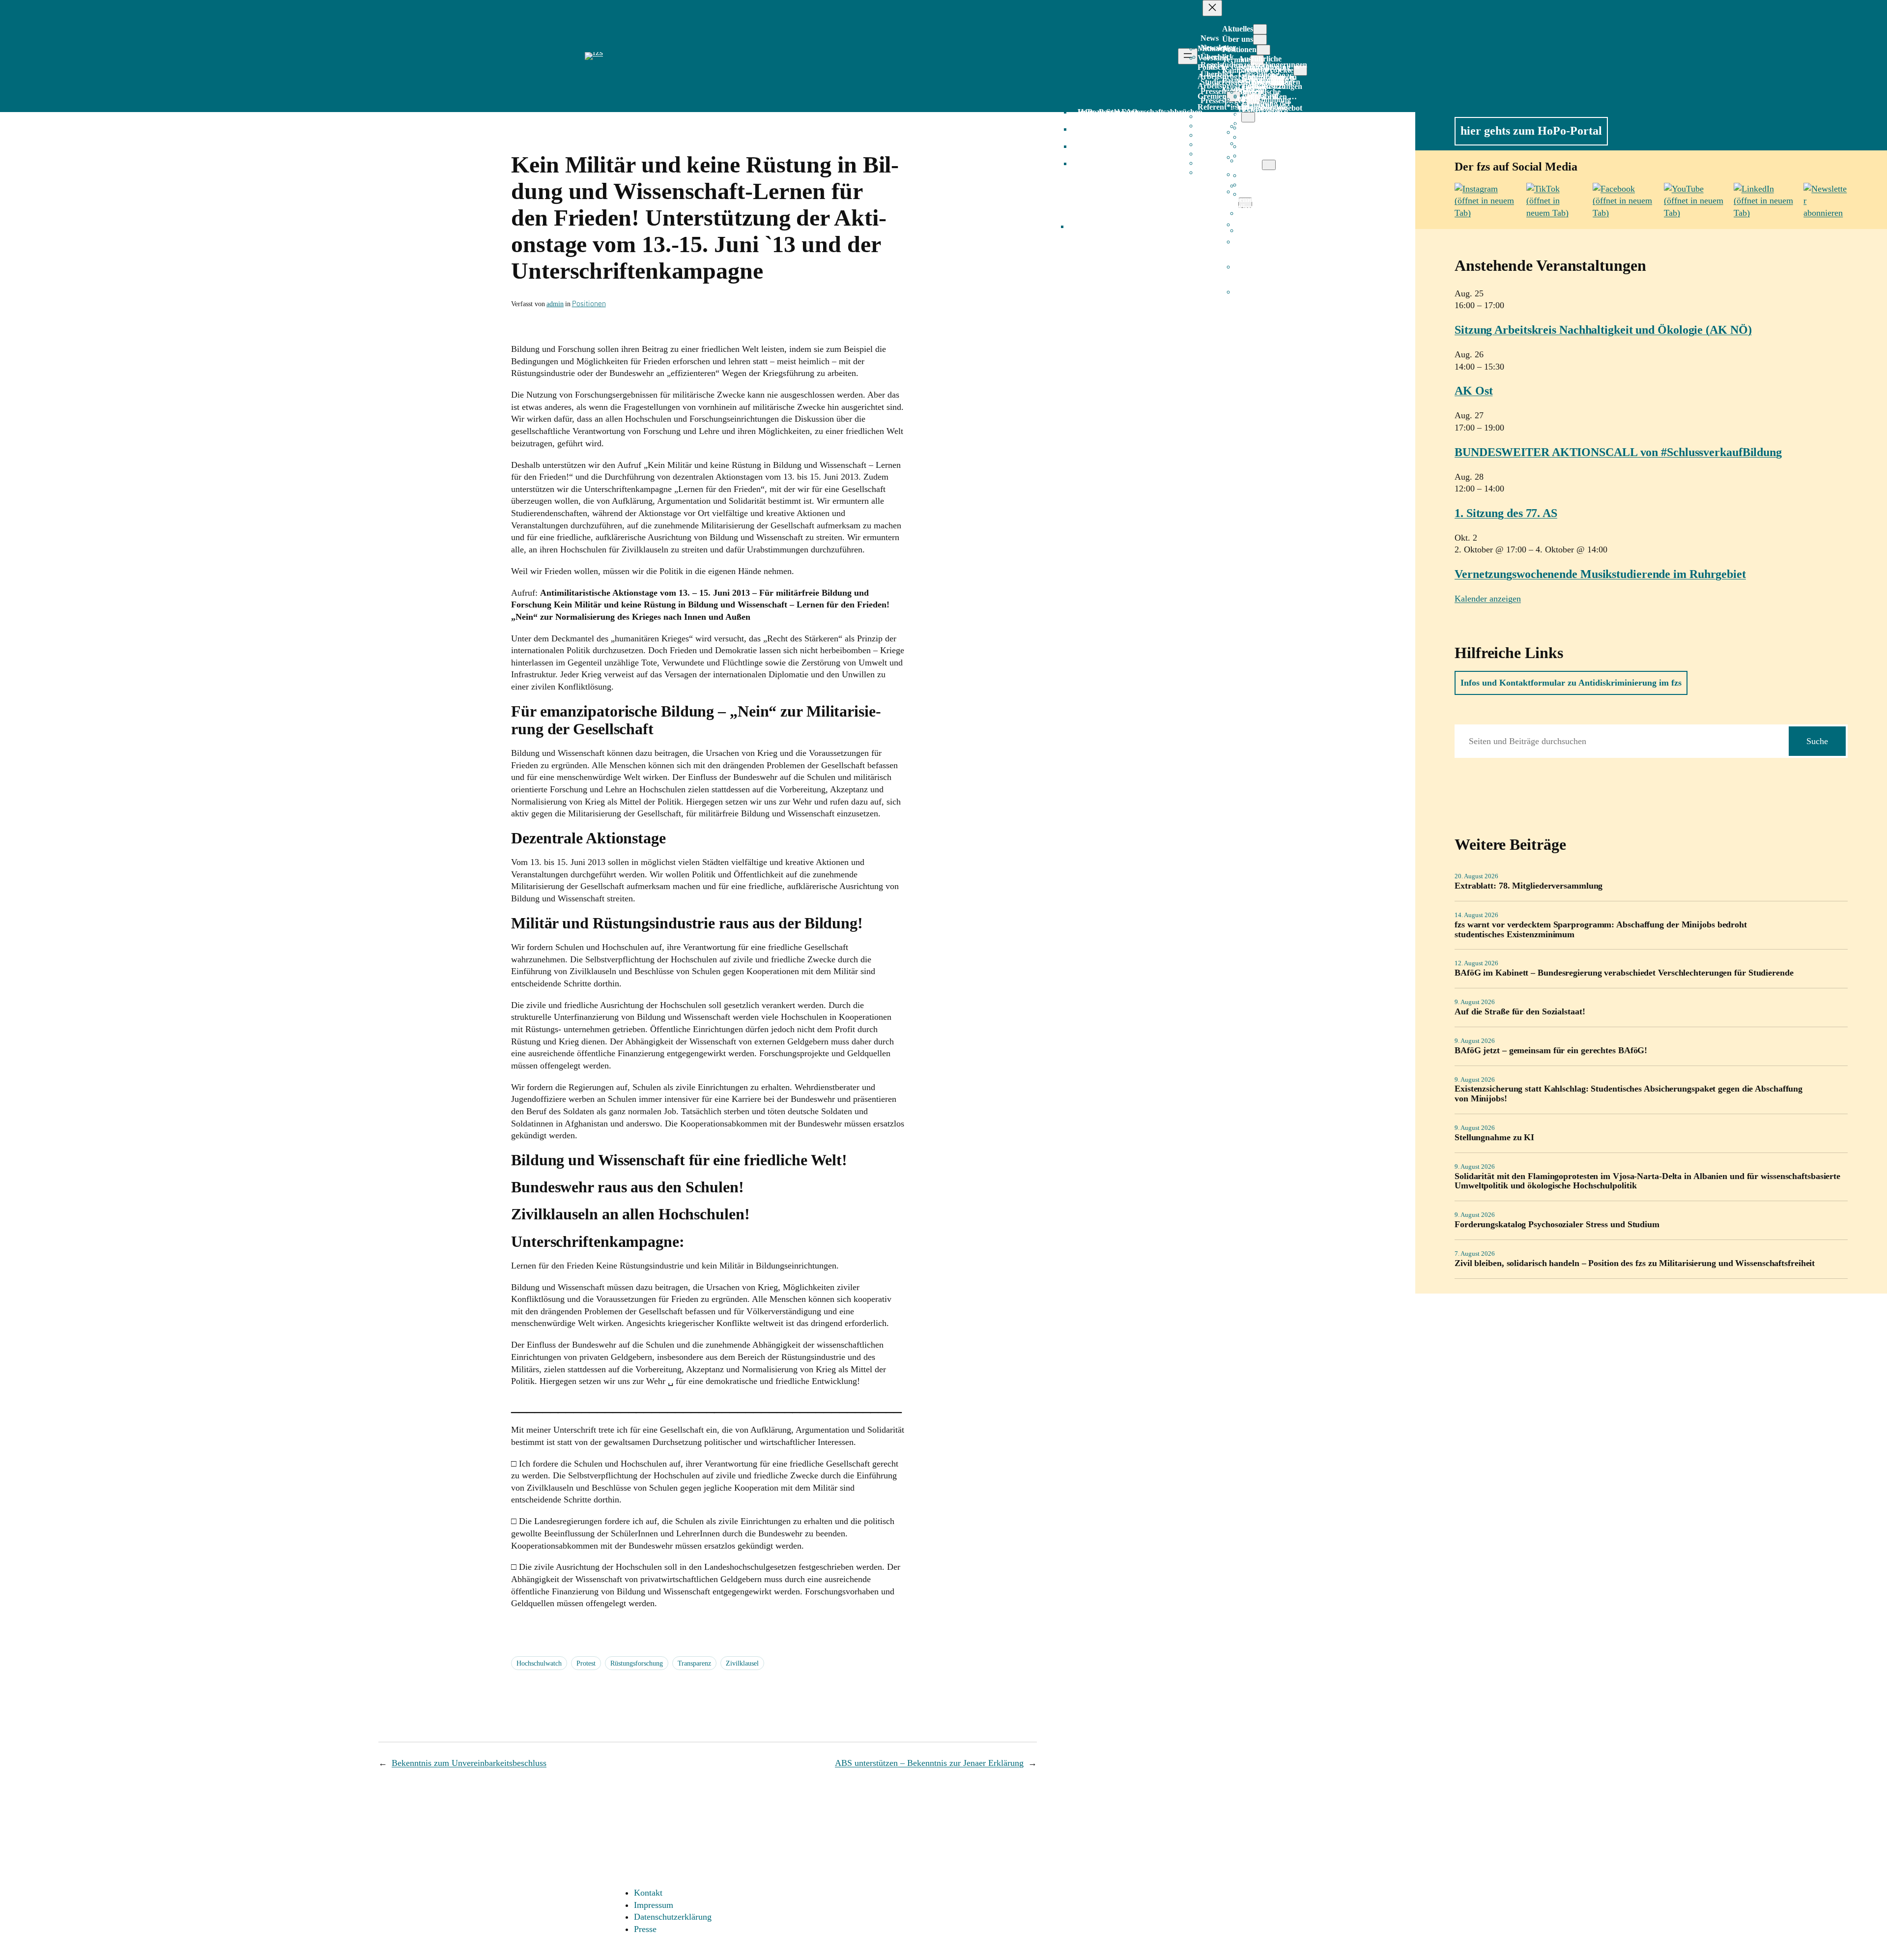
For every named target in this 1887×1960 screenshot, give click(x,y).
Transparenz (694, 1663)
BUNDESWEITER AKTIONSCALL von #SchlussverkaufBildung (1618, 452)
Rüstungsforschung (637, 1663)
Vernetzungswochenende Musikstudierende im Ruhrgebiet (1600, 574)
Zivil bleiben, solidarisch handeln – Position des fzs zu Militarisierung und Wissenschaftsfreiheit (1635, 1263)
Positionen (589, 303)
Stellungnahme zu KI (1494, 1138)
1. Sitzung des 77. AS (1506, 513)
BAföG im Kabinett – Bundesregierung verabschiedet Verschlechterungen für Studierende (1624, 973)
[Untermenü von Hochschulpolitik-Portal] (1269, 165)
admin (555, 304)
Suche (1817, 741)
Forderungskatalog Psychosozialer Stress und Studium (1557, 1225)
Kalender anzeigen (1488, 599)
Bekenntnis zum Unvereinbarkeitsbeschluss (469, 1763)
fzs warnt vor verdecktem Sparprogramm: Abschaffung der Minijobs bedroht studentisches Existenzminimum (1601, 930)
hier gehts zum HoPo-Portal (1531, 131)
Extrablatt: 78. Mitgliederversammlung (1529, 886)
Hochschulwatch (539, 1663)
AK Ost (1473, 391)
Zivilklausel (742, 1663)
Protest (586, 1663)
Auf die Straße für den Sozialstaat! (1520, 1012)
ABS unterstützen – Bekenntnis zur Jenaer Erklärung (929, 1763)
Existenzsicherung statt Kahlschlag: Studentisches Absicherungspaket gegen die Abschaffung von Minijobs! (1629, 1094)
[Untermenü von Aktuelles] (1260, 29)
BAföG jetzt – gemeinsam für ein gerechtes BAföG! (1551, 1051)
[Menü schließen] (1212, 8)
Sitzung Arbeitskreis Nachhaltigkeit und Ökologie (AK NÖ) (1603, 330)
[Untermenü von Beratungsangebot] (1248, 117)
